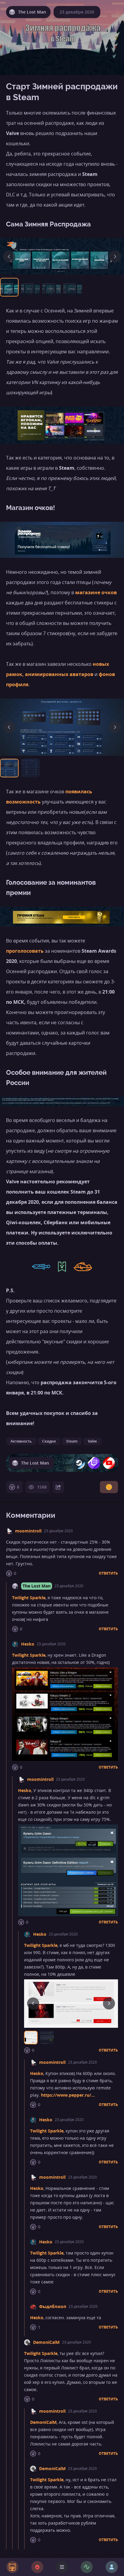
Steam (72, 1441)
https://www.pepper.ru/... (68, 2095)
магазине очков (96, 592)
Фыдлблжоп (53, 2306)
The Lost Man (37, 1586)
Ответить (108, 1573)
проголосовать (25, 951)
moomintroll (28, 1531)
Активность (21, 1441)
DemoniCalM (46, 2342)
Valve (92, 1441)
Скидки (49, 1441)
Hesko (28, 1644)
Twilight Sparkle (29, 1598)
